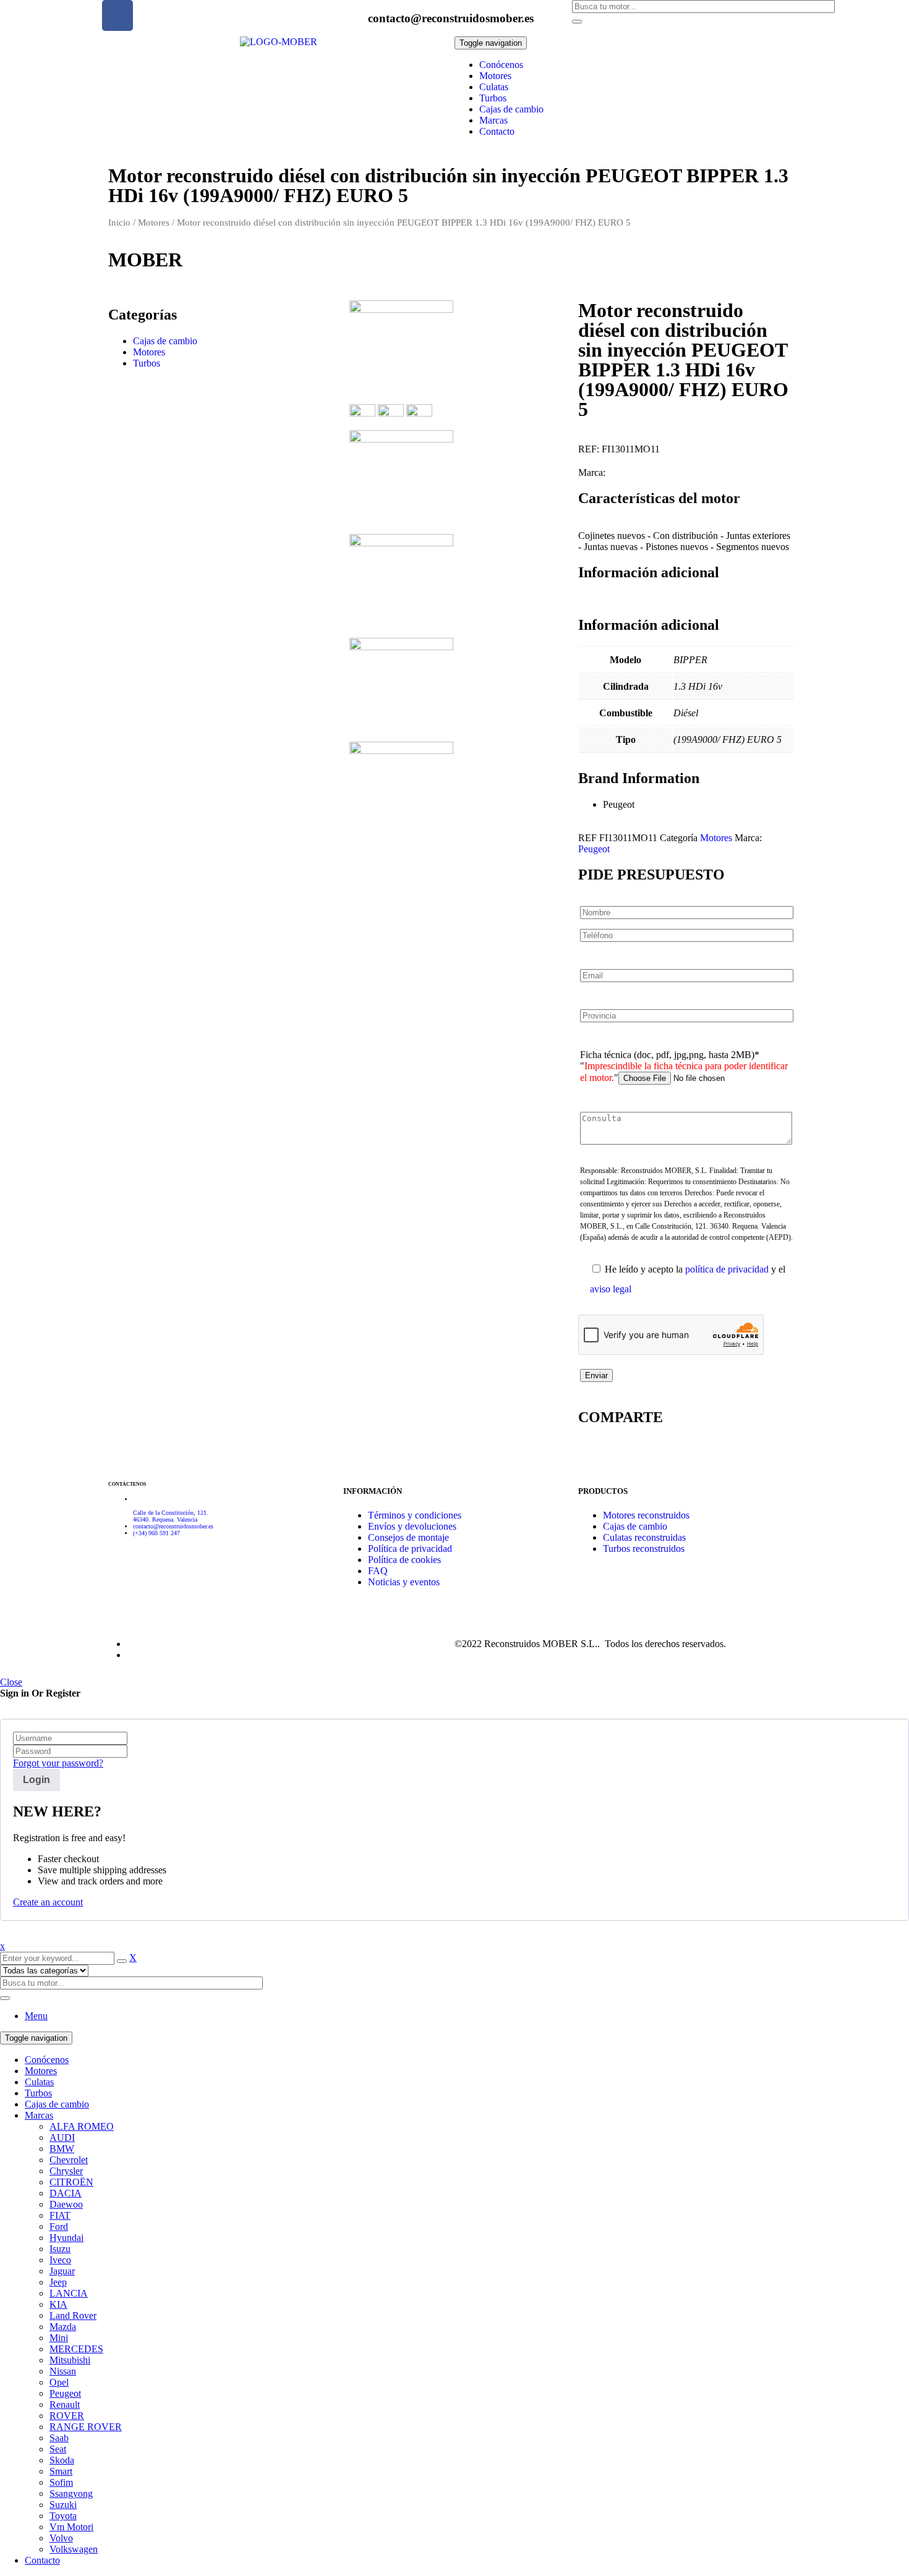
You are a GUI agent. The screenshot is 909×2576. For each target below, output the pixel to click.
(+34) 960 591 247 (156, 1533)
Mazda (63, 2327)
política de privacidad (727, 1269)
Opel (59, 2382)
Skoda (62, 2460)
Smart (61, 2471)
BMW (62, 2149)
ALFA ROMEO (82, 2126)
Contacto (42, 2560)
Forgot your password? (58, 1763)
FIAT (60, 2215)
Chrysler (66, 2171)
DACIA (66, 2193)
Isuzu (60, 2249)
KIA (58, 2304)
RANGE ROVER (86, 2427)
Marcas (39, 2115)
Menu (36, 2016)
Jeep (58, 2282)
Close (11, 1682)
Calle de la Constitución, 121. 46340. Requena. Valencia (171, 1516)
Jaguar (62, 2271)
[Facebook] (117, 15)
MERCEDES (76, 2349)
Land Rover (73, 2315)
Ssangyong (71, 2493)
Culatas (39, 2082)
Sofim (61, 2482)
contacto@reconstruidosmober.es (451, 18)
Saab (59, 2438)
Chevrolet (69, 2160)
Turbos (147, 363)
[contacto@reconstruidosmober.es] (352, 15)
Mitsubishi (70, 2360)
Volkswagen (74, 2549)
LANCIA (69, 2293)
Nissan (63, 2371)
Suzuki (63, 2505)
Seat (58, 2449)
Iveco (60, 2260)
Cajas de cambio (165, 341)
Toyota (63, 2516)
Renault (65, 2404)
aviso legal (611, 1289)
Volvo (61, 2538)
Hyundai (66, 2238)
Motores (154, 222)
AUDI (62, 2137)
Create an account (48, 1902)
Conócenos (47, 2060)
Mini (59, 2338)
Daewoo (66, 2204)
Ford (59, 2226)
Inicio (119, 222)
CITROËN (71, 2182)
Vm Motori (71, 2527)
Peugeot (594, 849)
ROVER (67, 2416)
